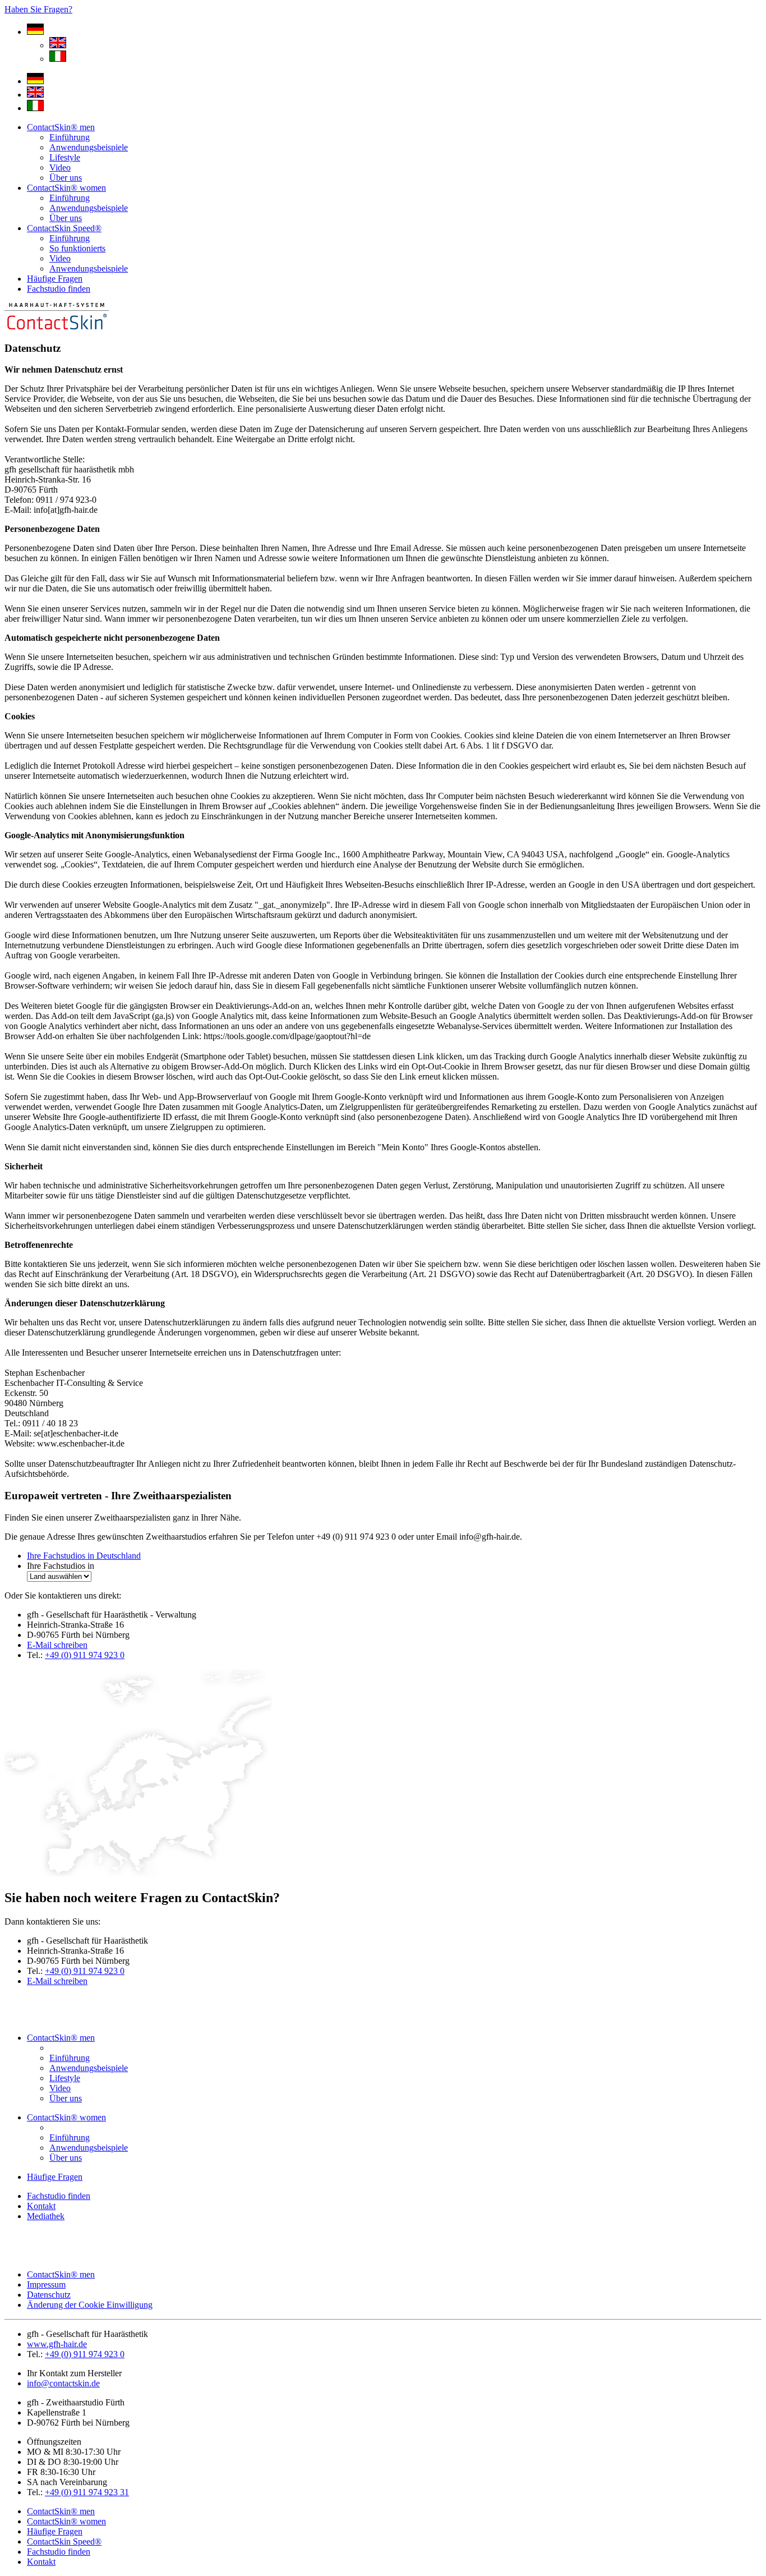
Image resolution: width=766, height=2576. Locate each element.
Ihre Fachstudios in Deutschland (84, 1556)
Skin (64, 228)
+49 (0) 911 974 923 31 (87, 2492)
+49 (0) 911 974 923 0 (85, 1655)
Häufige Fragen (55, 279)
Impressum (46, 2285)
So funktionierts (77, 248)
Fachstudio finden (59, 289)
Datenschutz (49, 2295)
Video (60, 167)
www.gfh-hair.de (57, 2344)
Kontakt (41, 2206)
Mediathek (46, 2216)
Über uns (66, 178)
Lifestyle (65, 157)
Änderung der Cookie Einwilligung (90, 2305)
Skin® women (66, 188)
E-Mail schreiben (57, 1645)
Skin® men (61, 127)
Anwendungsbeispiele (89, 147)
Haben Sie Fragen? (38, 9)
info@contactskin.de (63, 2383)
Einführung (70, 137)
